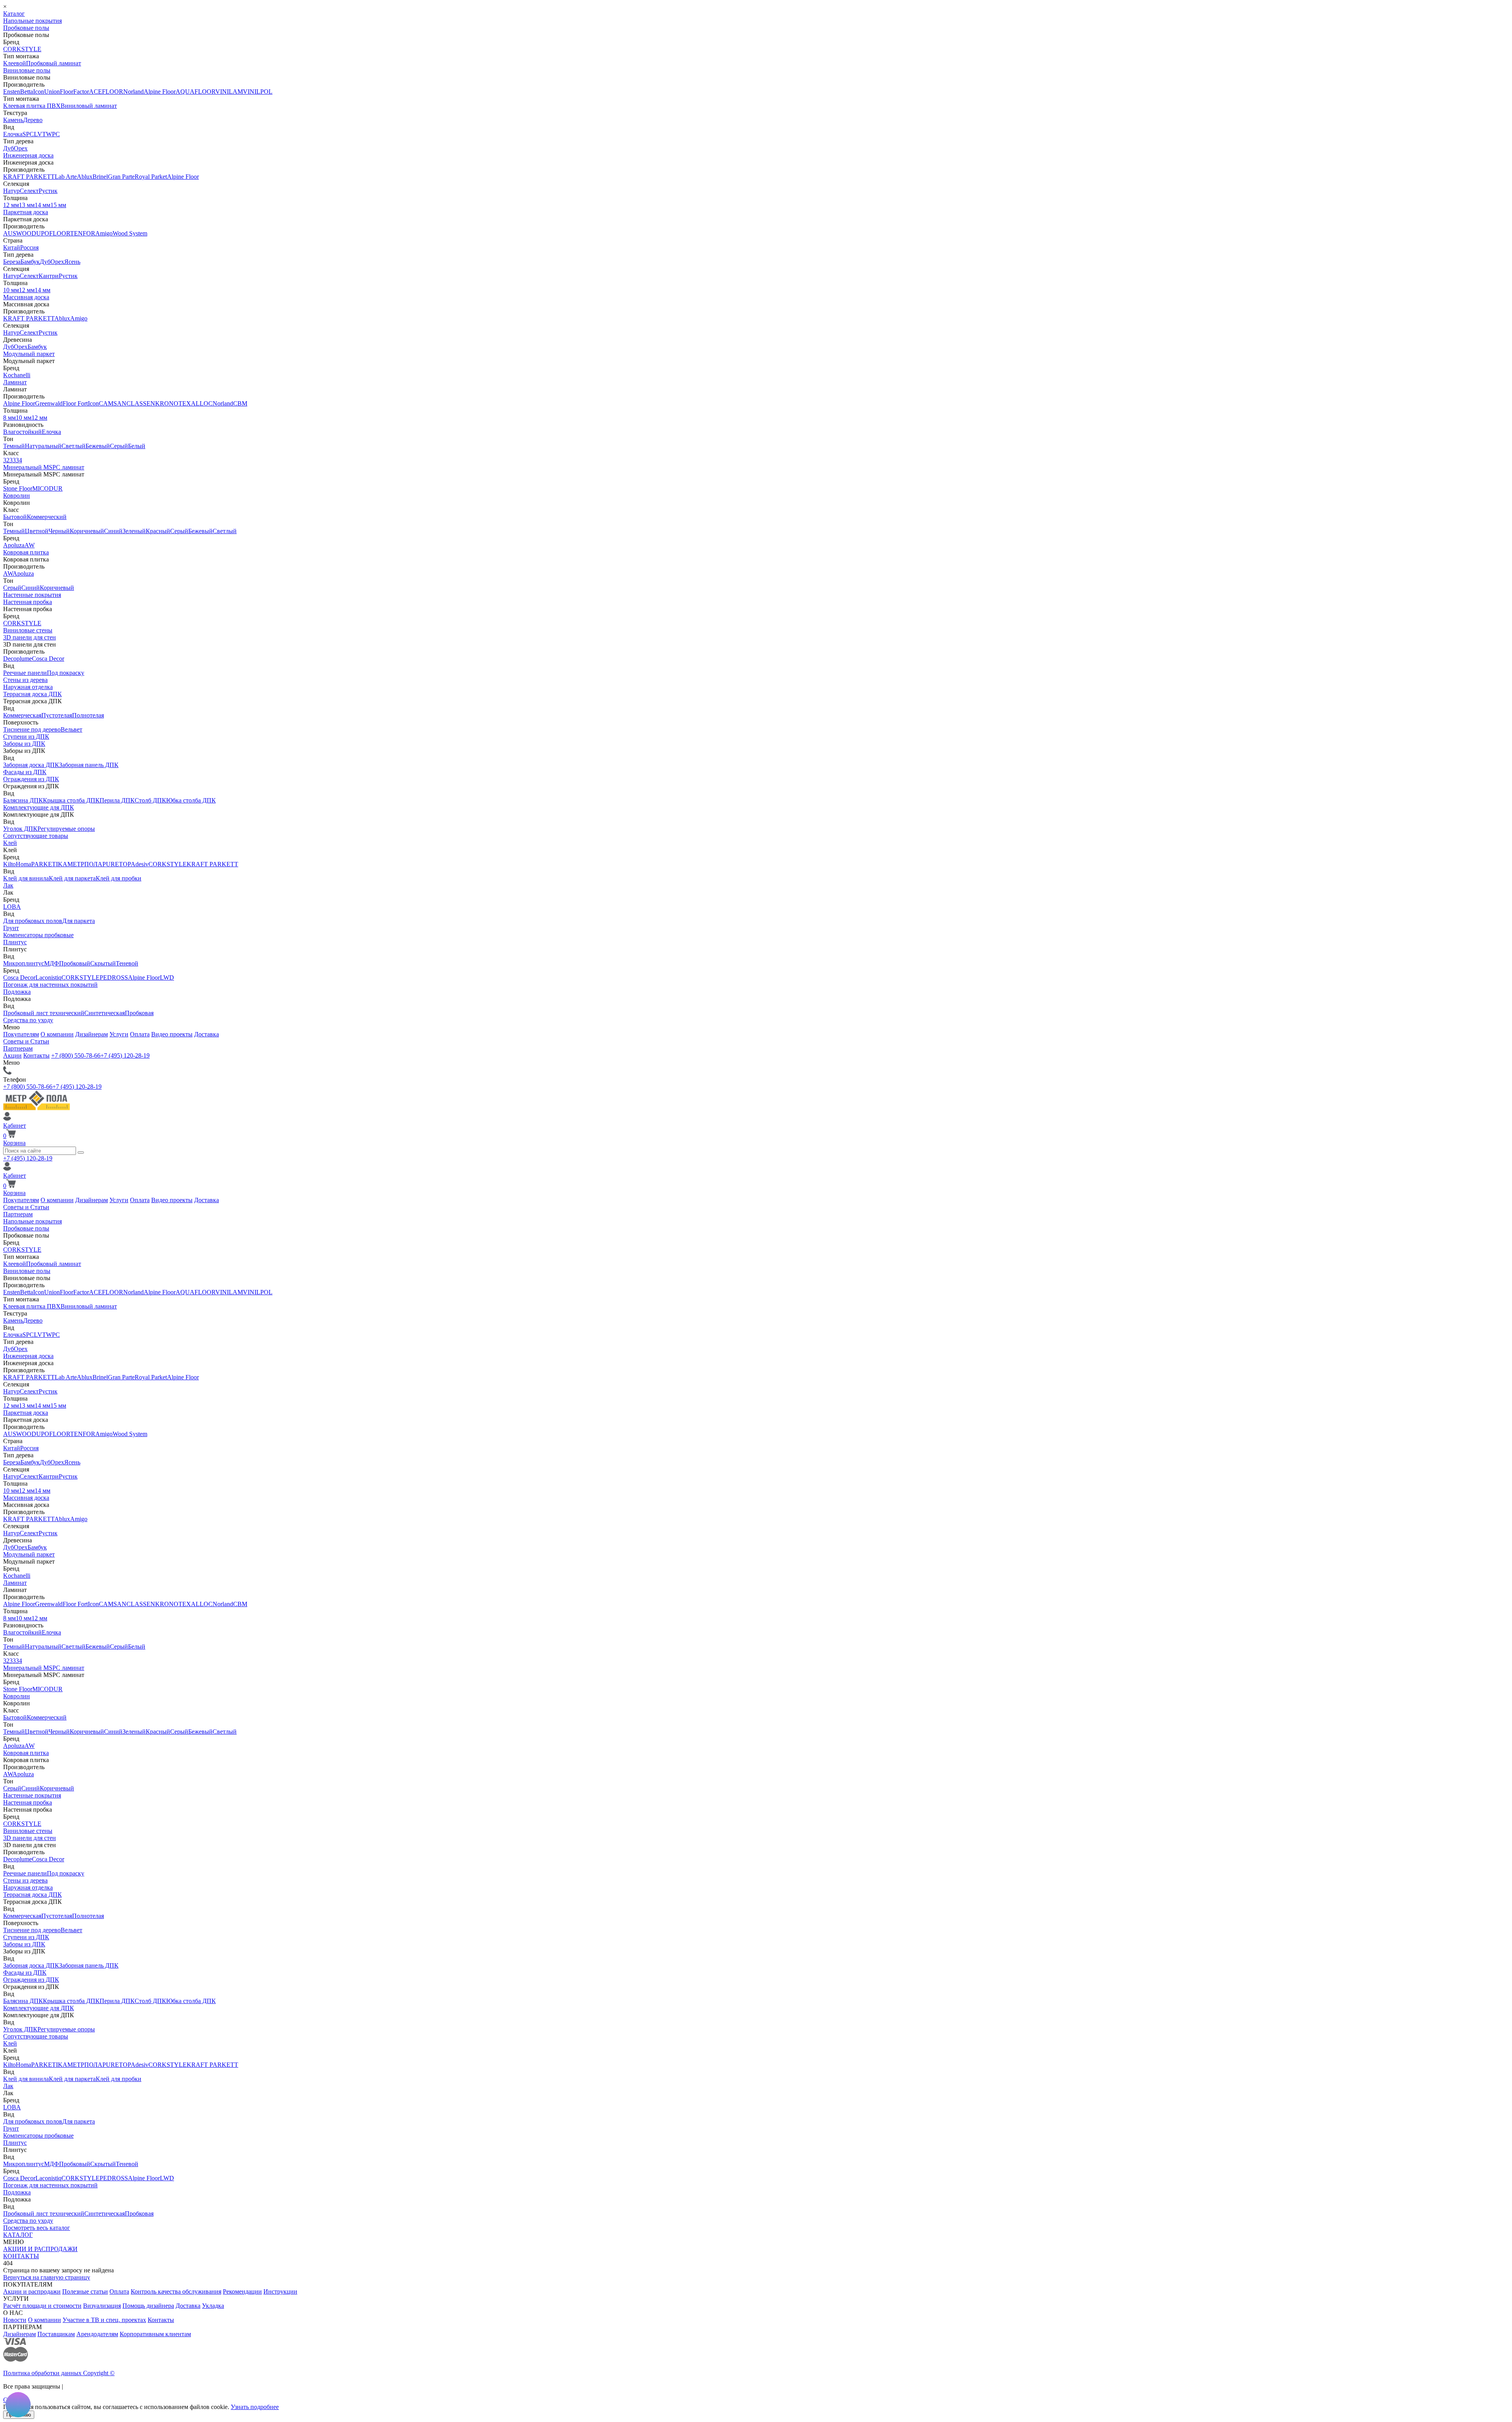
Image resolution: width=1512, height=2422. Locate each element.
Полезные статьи (85, 2291)
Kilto (9, 864)
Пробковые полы (26, 28)
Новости (15, 2320)
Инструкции (280, 2291)
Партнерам (18, 1048)
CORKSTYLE (22, 49)
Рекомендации (242, 2291)
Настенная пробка (28, 602)
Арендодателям (97, 2334)
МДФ (52, 963)
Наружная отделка (28, 687)
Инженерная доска (28, 155)
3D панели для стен (30, 637)
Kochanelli (17, 375)
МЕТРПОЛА (85, 864)
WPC (53, 134)
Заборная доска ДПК (31, 765)
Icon (39, 92)
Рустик (48, 191)
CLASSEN (141, 403)
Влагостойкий (22, 432)
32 (6, 460)
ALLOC (202, 403)
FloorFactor (74, 92)
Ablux (85, 177)
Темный (14, 446)
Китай (12, 247)
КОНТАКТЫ (21, 2256)
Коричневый (87, 531)
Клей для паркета (72, 878)
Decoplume (18, 659)
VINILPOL (258, 92)
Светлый (73, 446)
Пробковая (139, 1013)
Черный (59, 531)
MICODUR (47, 488)
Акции (12, 1055)
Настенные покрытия (32, 595)
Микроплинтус (24, 963)
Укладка (213, 2306)
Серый (119, 446)
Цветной (37, 531)
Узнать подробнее (255, 2407)
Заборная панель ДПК (89, 765)
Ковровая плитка (26, 552)
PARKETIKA (49, 864)
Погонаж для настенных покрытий (50, 985)
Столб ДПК (150, 800)
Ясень (72, 262)
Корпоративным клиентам (155, 2334)
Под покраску (66, 673)
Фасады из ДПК (25, 772)
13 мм (27, 205)
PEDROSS (114, 978)
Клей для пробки (119, 878)
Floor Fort (75, 403)
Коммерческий (47, 517)
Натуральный (43, 446)
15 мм (58, 205)
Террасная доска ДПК (32, 694)
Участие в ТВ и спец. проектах (104, 2320)
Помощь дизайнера (148, 2306)
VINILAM (229, 92)
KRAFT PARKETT (29, 177)
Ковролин (17, 496)
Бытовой (15, 517)
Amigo (104, 233)
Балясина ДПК (23, 800)
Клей (10, 843)
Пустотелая (57, 715)
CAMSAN (113, 403)
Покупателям (21, 1034)
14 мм (43, 205)
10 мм (11, 290)
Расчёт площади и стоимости (42, 2306)
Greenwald (49, 403)
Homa (23, 864)
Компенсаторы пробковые (38, 935)
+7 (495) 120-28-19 (125, 1055)
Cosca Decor (48, 659)
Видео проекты (172, 1034)
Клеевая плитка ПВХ (32, 106)
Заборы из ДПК (24, 744)
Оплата (140, 1034)
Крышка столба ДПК (71, 800)
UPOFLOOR (53, 233)
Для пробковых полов (33, 921)
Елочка (13, 134)
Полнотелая (88, 715)
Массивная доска (26, 297)
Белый (137, 446)
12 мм (11, 205)
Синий (113, 531)
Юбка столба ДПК (191, 800)
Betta (27, 92)
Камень (13, 120)
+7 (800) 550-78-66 (76, 1055)
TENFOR (83, 233)
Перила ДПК (117, 800)
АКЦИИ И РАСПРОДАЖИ (40, 2249)
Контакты (36, 1055)
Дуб (8, 148)
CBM (240, 403)
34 (19, 460)
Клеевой (15, 63)
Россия (29, 247)
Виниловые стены (28, 630)
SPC (28, 134)
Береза (12, 262)
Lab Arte (66, 177)
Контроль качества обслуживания (176, 2291)
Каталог (14, 14)
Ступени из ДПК (26, 737)
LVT (40, 134)
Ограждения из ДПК (31, 779)
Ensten (12, 92)
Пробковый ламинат (54, 63)
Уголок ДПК (20, 829)
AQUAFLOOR (195, 92)
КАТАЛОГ (18, 2235)
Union (52, 92)
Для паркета (79, 921)
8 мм (9, 418)
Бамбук (30, 262)
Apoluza (14, 545)
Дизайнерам (92, 1034)
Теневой (127, 963)
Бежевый (98, 446)
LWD (167, 978)
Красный (158, 531)
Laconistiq (48, 978)
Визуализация (102, 2306)
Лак (8, 885)
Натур (11, 191)
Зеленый (134, 531)
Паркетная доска (26, 212)
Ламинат (15, 382)
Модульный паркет (29, 354)
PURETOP (117, 864)
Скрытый (103, 963)
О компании (57, 1034)
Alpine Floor (160, 92)
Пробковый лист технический (44, 1013)
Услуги (119, 1034)
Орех (21, 148)
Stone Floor (18, 488)
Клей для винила (26, 878)
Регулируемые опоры (66, 829)
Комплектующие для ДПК (39, 807)
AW (30, 545)
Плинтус (15, 942)
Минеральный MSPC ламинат (44, 467)
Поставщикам (56, 2334)
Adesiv (140, 864)
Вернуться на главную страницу (47, 2277)
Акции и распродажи (32, 2291)
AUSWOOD (20, 233)
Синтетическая (105, 1013)
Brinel (100, 177)
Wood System (130, 233)
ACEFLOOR (106, 92)
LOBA (12, 907)
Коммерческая (22, 715)
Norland (133, 92)
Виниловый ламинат (89, 106)
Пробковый (75, 963)
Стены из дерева (25, 680)
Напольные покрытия (32, 21)
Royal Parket (151, 177)
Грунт (11, 928)
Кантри (49, 276)
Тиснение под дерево (32, 729)
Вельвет (71, 729)
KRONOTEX (173, 403)
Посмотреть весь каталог (37, 2228)
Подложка (17, 992)
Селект (29, 191)
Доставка (207, 1034)
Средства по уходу (28, 1020)
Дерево (33, 120)
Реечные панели (25, 673)
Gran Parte (121, 177)
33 (13, 460)
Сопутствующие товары (36, 836)
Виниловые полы (27, 70)
